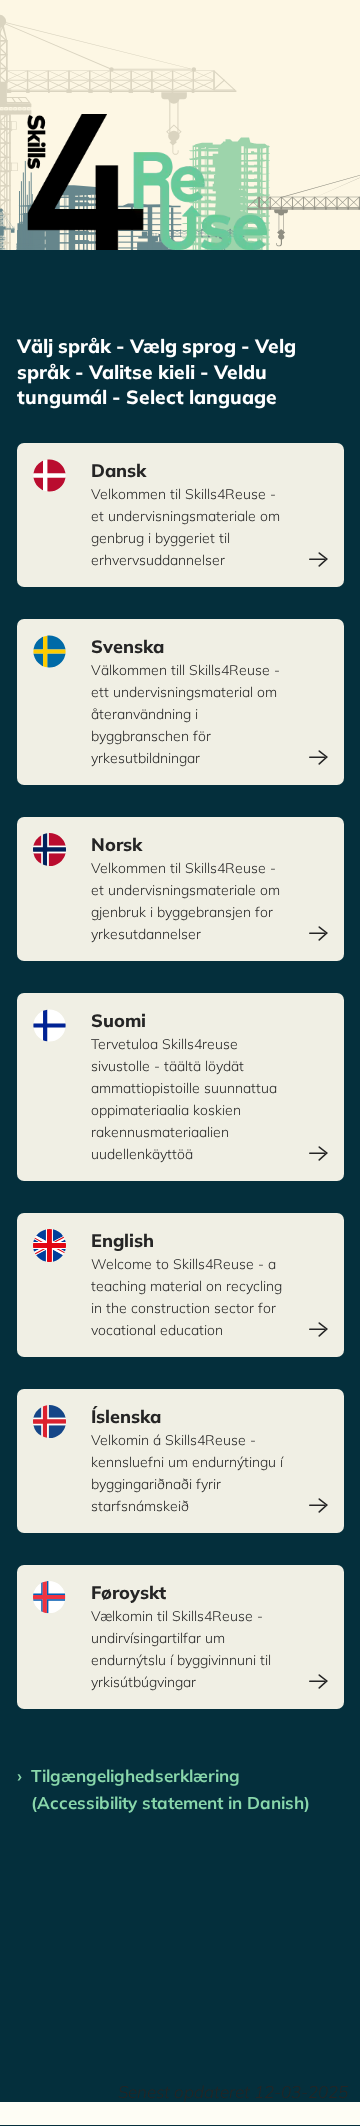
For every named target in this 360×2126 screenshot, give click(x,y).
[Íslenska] (181, 1461)
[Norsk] (181, 889)
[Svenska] (181, 702)
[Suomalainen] (181, 1087)
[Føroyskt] (181, 1637)
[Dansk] (181, 515)
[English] (181, 1285)
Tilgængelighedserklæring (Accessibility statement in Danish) (170, 1789)
